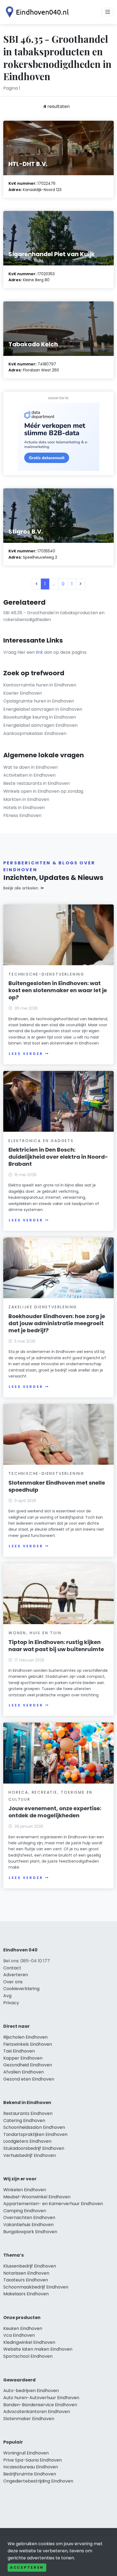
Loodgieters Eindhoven (27, 2141)
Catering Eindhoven (24, 2121)
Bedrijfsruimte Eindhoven (30, 2474)
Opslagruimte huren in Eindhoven (39, 701)
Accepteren (27, 2567)
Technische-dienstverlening (46, 974)
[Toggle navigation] (108, 12)
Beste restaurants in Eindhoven (36, 783)
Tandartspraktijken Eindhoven (35, 2134)
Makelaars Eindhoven (26, 2294)
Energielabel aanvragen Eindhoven (40, 725)
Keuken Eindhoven (23, 2328)
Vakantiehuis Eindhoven (28, 2225)
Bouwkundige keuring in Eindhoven (40, 717)
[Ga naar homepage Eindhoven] (36, 12)
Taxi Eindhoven (19, 2051)
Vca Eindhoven (19, 2335)
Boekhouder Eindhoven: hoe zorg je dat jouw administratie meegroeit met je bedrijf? (57, 1323)
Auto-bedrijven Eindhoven (31, 2391)
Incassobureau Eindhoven (31, 2467)
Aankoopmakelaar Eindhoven (35, 733)
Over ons (13, 1982)
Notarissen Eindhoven (26, 2273)
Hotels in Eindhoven (24, 808)
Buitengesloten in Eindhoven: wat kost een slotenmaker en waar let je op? (58, 990)
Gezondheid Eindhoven (28, 2065)
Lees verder (26, 1054)
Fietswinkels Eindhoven (28, 2044)
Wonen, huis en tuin (35, 1633)
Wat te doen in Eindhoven (30, 767)
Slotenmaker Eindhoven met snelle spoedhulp (57, 1486)
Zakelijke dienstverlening (43, 1307)
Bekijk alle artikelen (21, 888)
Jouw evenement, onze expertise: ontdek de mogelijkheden (55, 1812)
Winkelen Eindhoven (25, 2190)
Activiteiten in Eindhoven (29, 775)
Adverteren (16, 1975)
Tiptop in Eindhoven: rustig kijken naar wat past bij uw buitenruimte (56, 1646)
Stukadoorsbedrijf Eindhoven (34, 2148)
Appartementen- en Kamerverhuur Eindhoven (53, 2204)
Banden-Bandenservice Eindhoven (40, 2405)
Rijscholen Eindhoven (25, 2037)
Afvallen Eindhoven (24, 2072)
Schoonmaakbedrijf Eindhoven (36, 2287)
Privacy (11, 2003)
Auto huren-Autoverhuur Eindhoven (41, 2398)
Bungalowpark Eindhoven (30, 2232)
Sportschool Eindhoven (28, 2356)
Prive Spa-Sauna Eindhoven (33, 2460)
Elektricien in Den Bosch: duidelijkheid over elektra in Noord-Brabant (58, 1157)
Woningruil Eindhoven (26, 2453)
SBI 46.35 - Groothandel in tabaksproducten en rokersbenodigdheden (54, 616)
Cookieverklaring (21, 1989)
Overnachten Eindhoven (29, 2218)
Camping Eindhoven (25, 2211)
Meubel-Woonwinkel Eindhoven (37, 2197)
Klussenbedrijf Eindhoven (30, 2266)
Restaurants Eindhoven (28, 2113)
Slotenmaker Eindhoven (29, 2419)
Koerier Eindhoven (23, 693)
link (39, 652)
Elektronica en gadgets (41, 1141)
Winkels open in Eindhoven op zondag (43, 791)
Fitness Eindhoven (22, 815)
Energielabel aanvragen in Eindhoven (43, 709)
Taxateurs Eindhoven (26, 2280)
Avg (7, 1996)
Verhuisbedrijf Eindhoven (30, 2155)
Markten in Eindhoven (26, 799)
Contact (12, 1968)
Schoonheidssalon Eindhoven (34, 2127)
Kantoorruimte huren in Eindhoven (40, 685)
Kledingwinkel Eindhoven (29, 2342)
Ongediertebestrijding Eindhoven (38, 2481)
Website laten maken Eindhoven (38, 2349)
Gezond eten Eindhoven (29, 2079)
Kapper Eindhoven (23, 2058)
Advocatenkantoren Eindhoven (37, 2412)
